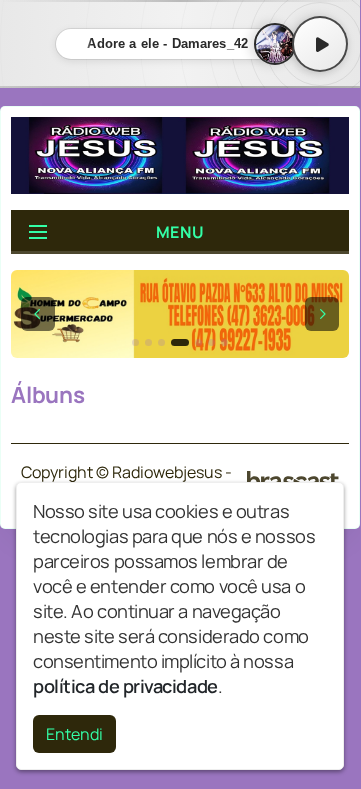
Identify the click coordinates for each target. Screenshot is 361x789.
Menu (180, 232)
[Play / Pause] (320, 44)
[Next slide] (322, 314)
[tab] (135, 342)
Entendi (74, 734)
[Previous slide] (38, 314)
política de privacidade (125, 686)
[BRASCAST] (293, 481)
